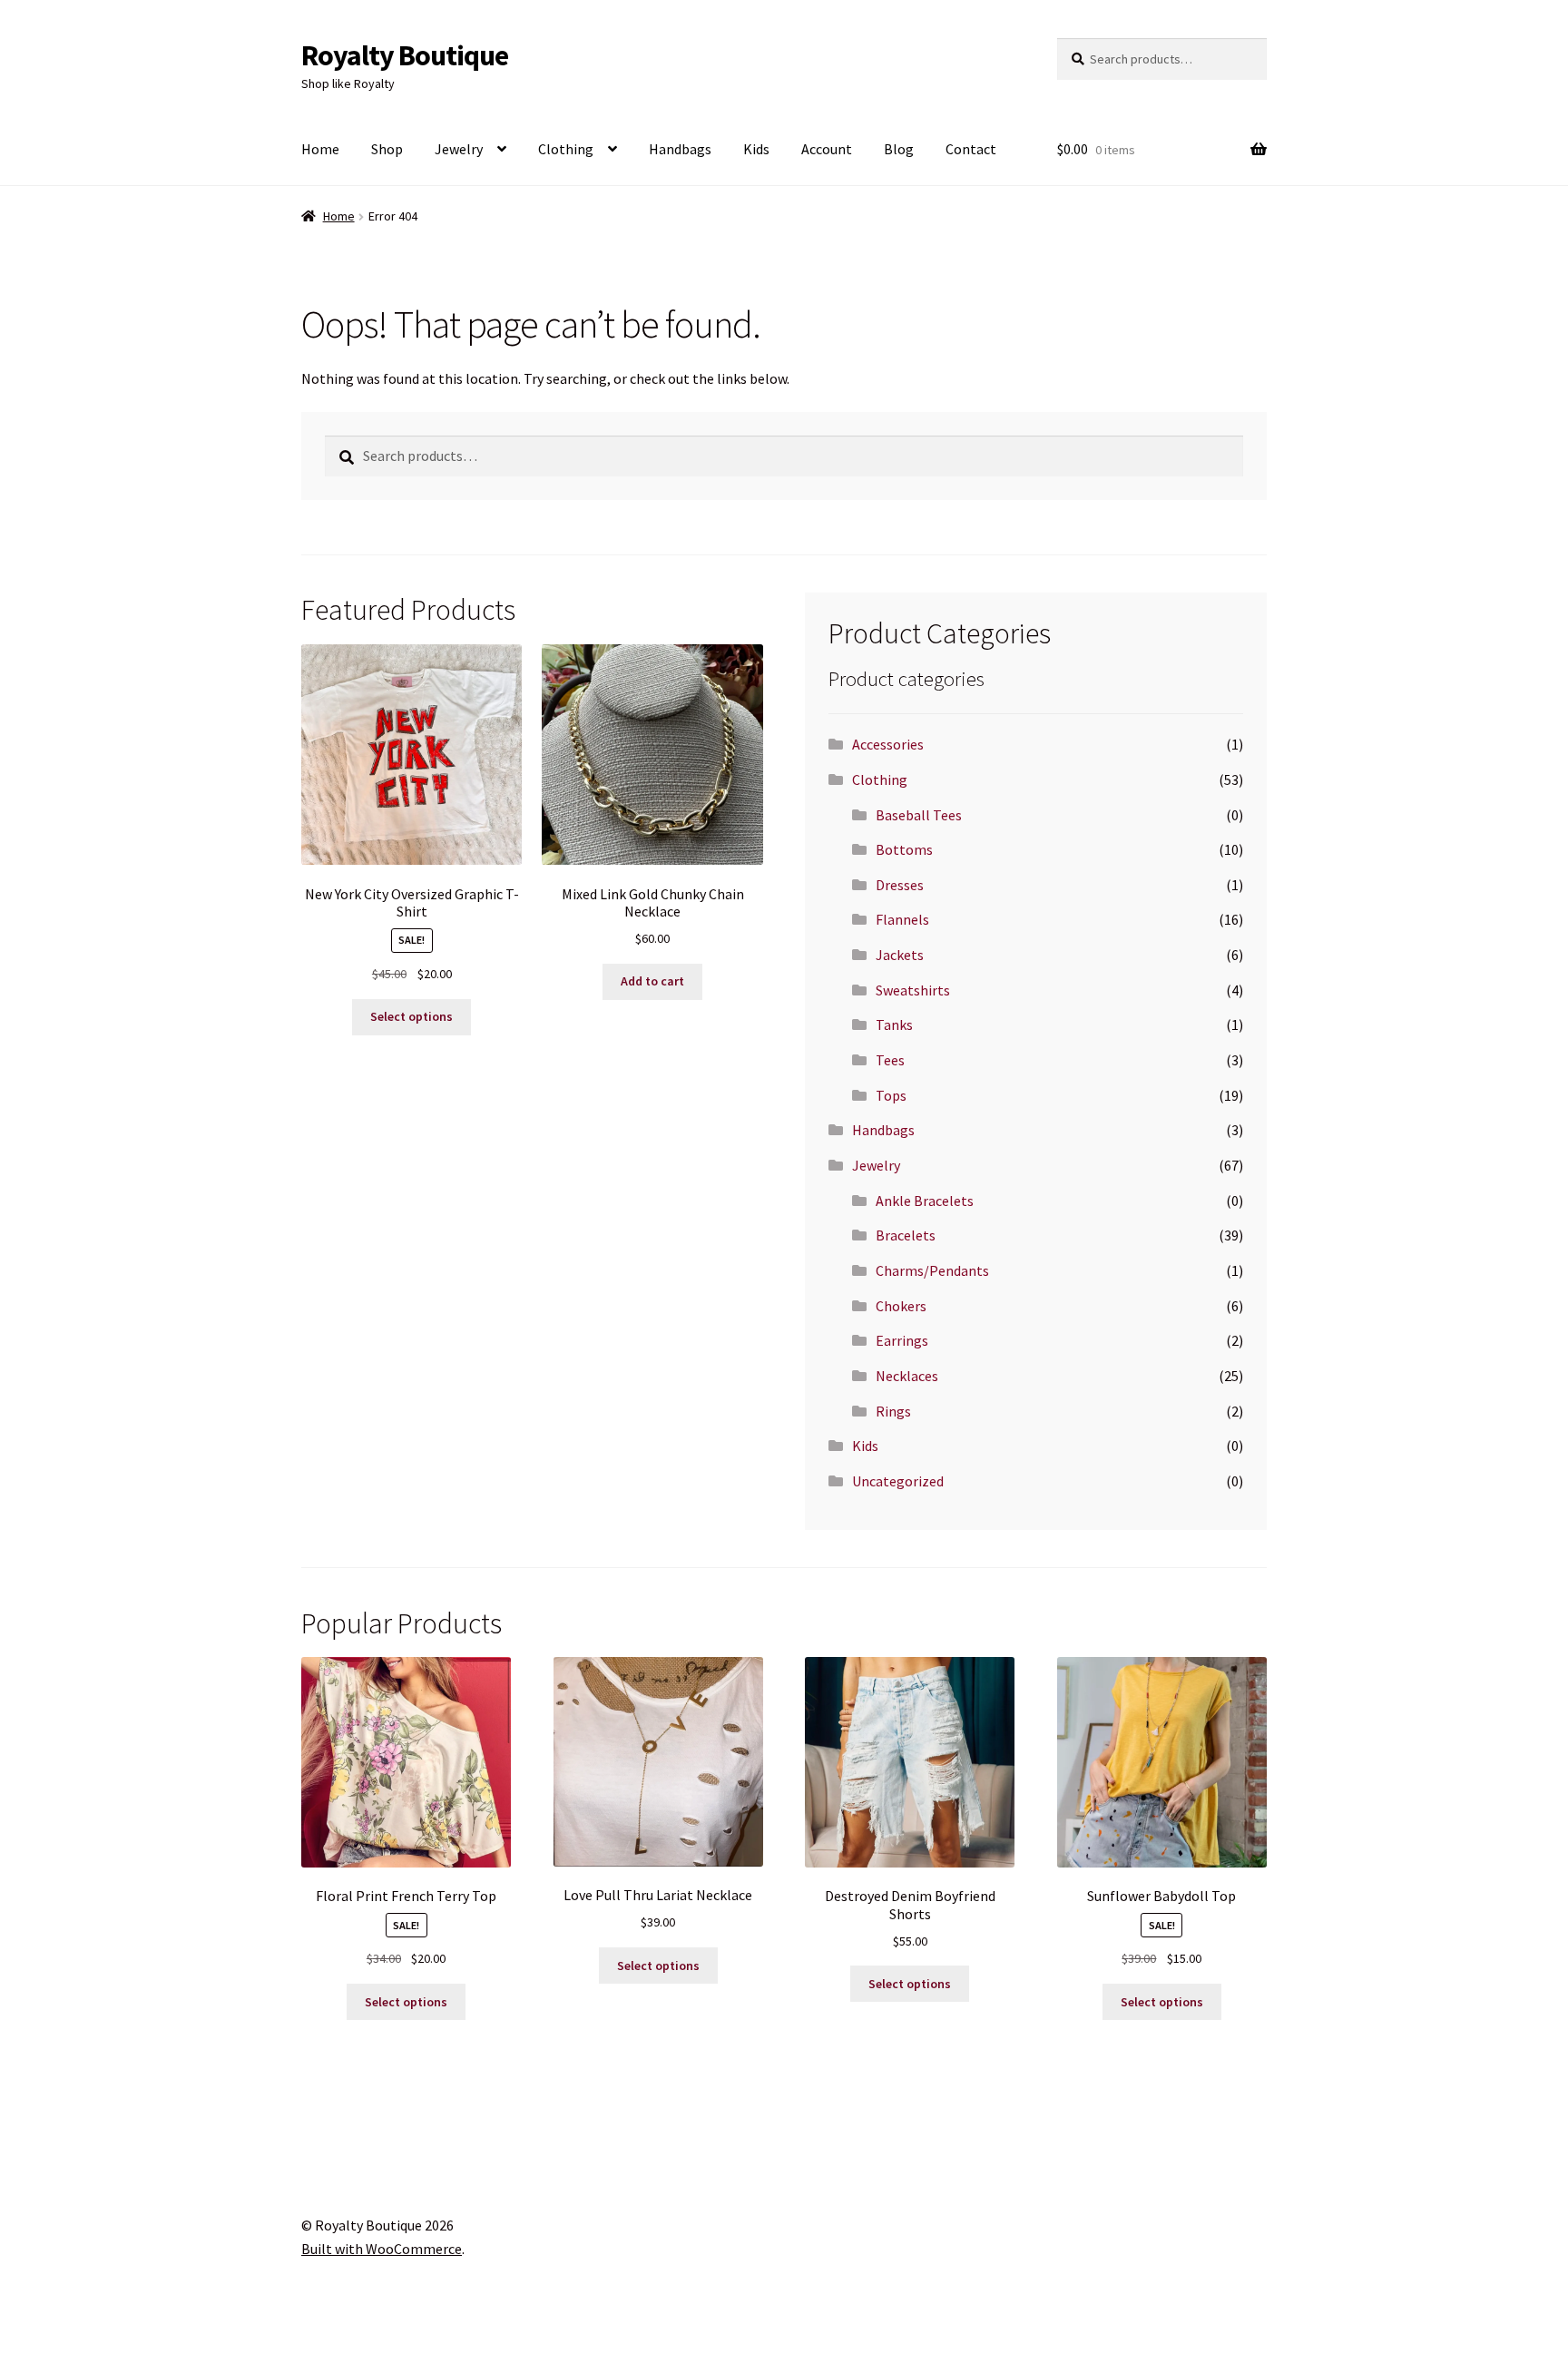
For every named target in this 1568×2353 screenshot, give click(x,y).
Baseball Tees (919, 815)
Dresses (900, 885)
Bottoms (904, 849)
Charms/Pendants (932, 1270)
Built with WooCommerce (382, 2249)
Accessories (888, 744)
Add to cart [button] (652, 981)
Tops (891, 1095)
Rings (893, 1411)
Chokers (901, 1306)
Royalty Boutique (405, 55)
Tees (890, 1060)
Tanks (894, 1025)
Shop (387, 149)
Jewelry (459, 149)
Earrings (902, 1340)
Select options (412, 1016)
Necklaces (907, 1376)
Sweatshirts (913, 990)
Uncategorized (898, 1481)
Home (320, 149)
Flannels (902, 919)
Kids (756, 149)
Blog (899, 149)
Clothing (566, 149)
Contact (971, 149)
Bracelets (906, 1235)
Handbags (680, 149)
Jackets (900, 955)
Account (827, 149)
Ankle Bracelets (925, 1201)
